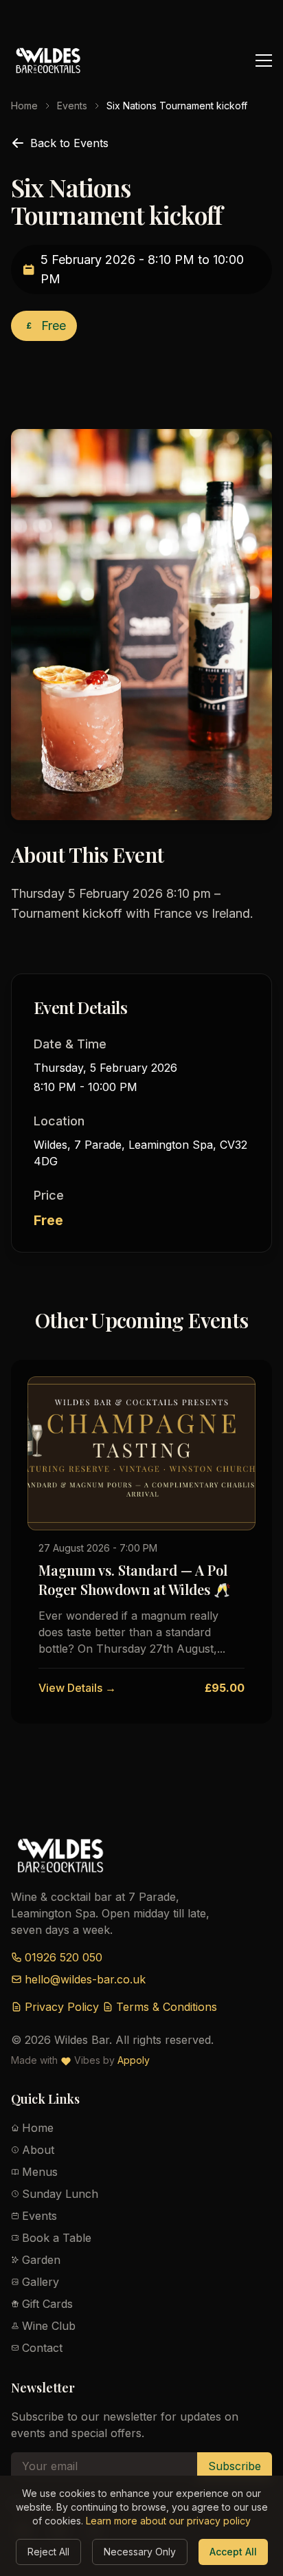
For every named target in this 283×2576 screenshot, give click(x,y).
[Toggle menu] (264, 60)
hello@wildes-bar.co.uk (85, 1979)
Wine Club (49, 2326)
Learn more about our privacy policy (168, 2521)
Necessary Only (140, 2552)
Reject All (48, 2552)
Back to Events (69, 143)
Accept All (233, 2552)
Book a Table (57, 2238)
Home (24, 106)
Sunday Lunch (60, 2194)
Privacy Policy (62, 2007)
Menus (40, 2172)
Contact (42, 2348)
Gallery (41, 2282)
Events (72, 106)
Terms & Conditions (167, 2007)
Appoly (134, 2060)
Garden (41, 2260)
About (38, 2150)
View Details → (77, 1688)
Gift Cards (47, 2304)
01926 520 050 (64, 1957)
